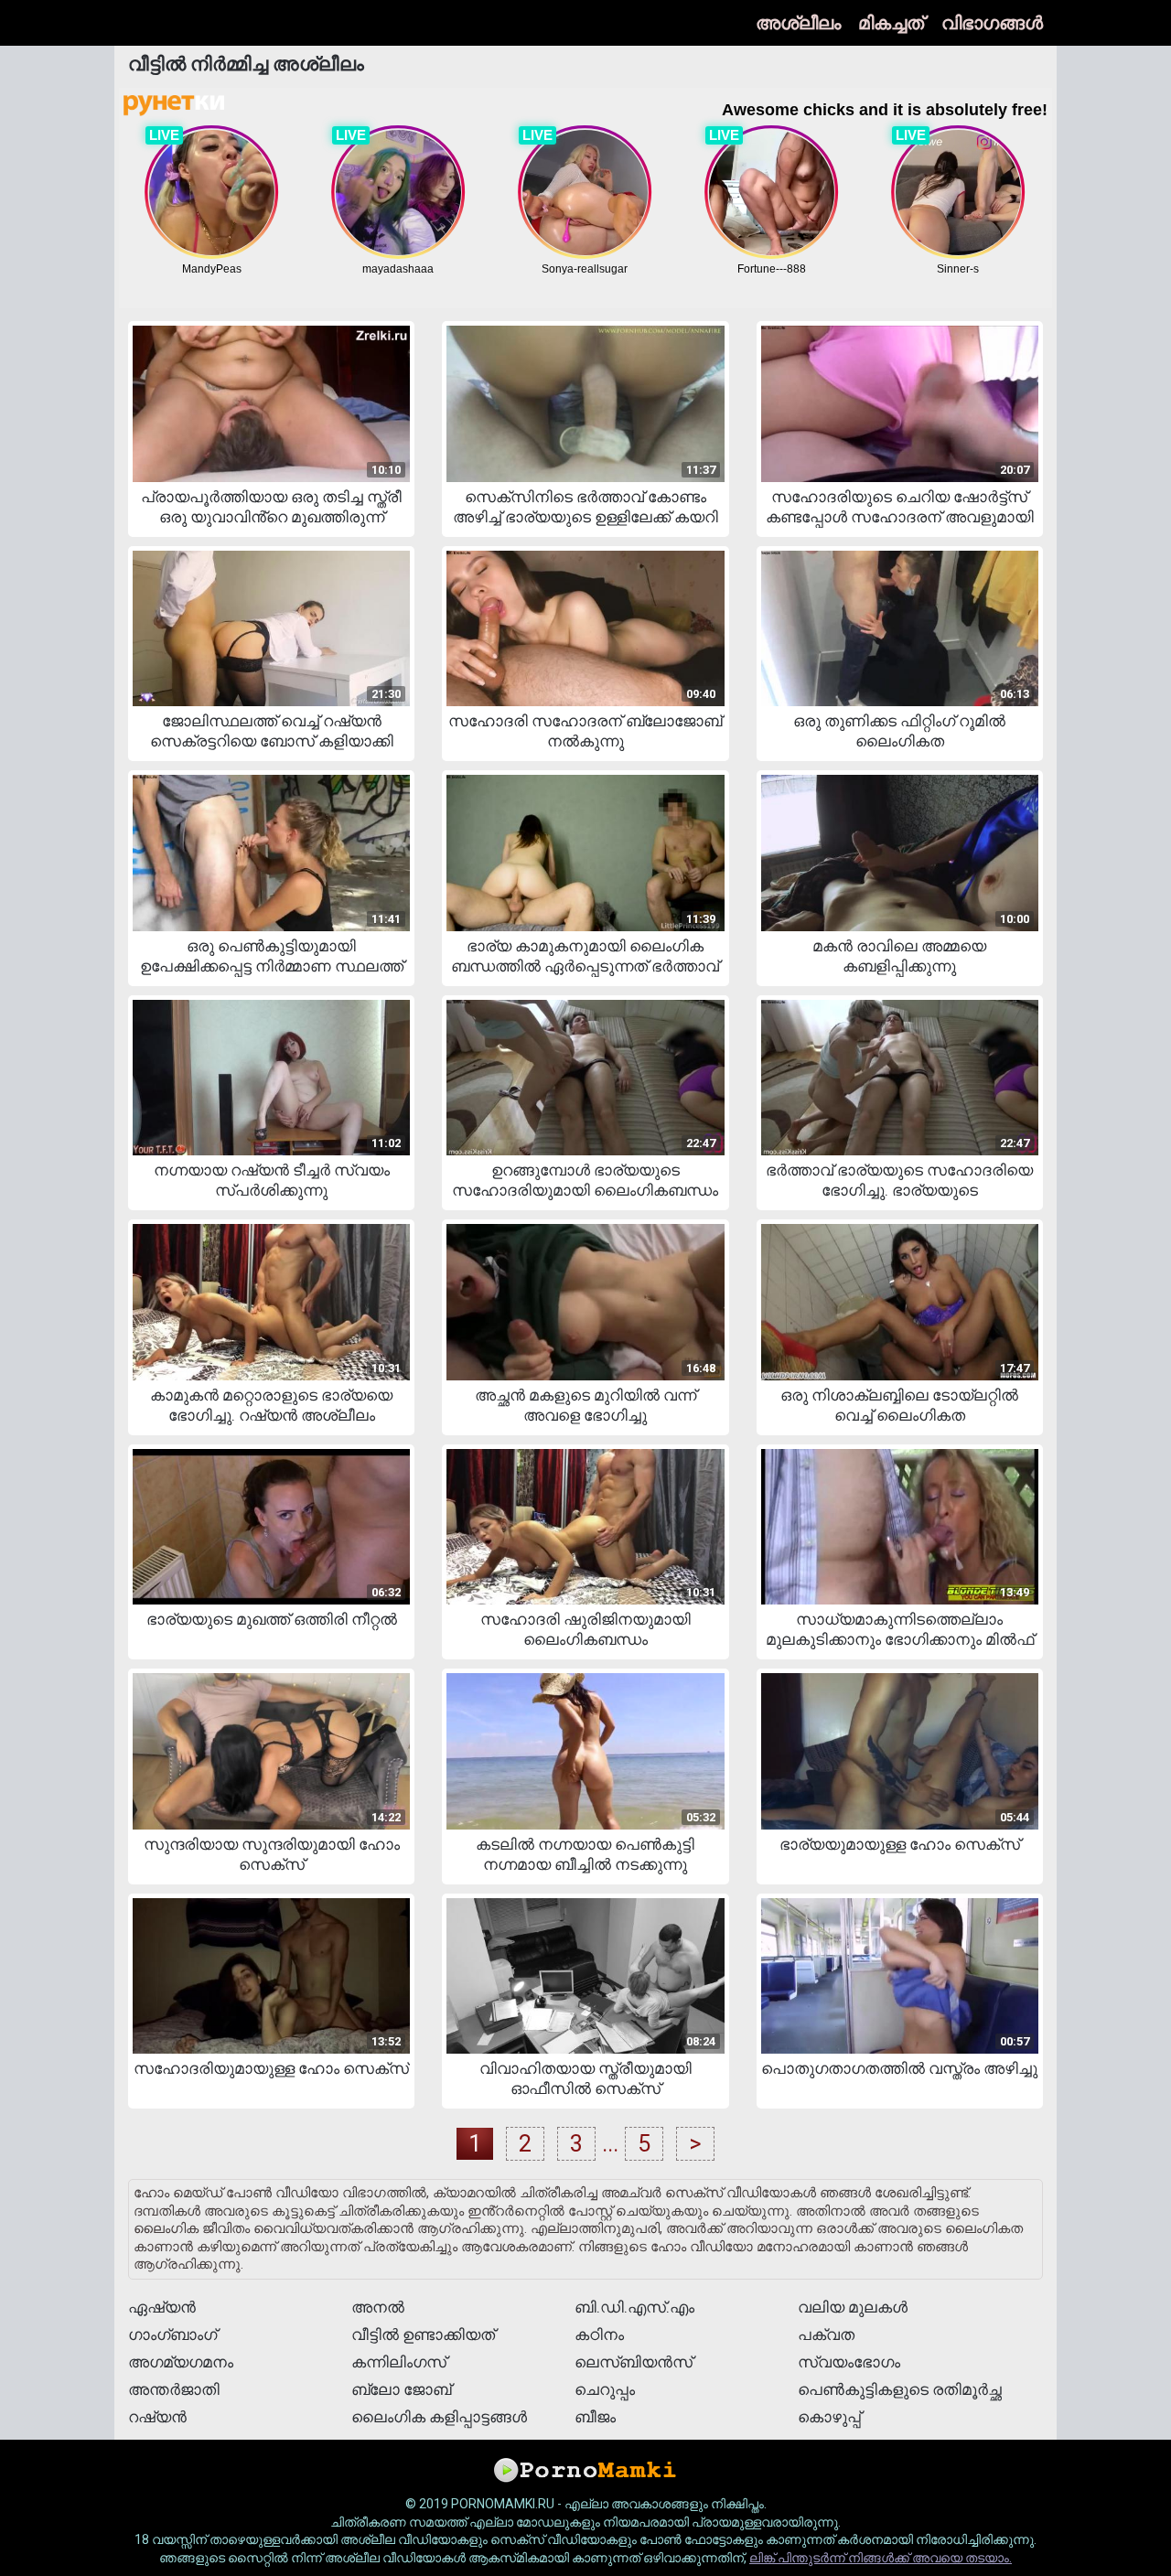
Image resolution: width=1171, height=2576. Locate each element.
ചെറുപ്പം (605, 2389)
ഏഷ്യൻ (162, 2307)
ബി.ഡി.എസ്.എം (634, 2307)
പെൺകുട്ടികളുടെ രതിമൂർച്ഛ (900, 2389)
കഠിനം (599, 2334)
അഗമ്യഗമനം (181, 2362)
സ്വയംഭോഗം (849, 2362)
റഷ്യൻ (157, 2417)
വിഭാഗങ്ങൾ (992, 23)
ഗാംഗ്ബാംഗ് (172, 2334)
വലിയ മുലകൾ (853, 2307)
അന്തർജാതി (174, 2389)
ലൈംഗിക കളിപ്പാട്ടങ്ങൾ (439, 2417)
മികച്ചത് (891, 23)
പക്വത (826, 2334)
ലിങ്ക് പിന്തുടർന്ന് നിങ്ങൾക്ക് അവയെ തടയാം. (881, 2558)
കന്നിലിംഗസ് (399, 2362)
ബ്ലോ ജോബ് (401, 2389)
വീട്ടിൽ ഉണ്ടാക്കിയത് (423, 2334)
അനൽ (378, 2307)
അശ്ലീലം (798, 23)
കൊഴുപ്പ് (829, 2417)
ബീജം (595, 2417)
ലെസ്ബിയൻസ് (634, 2362)
